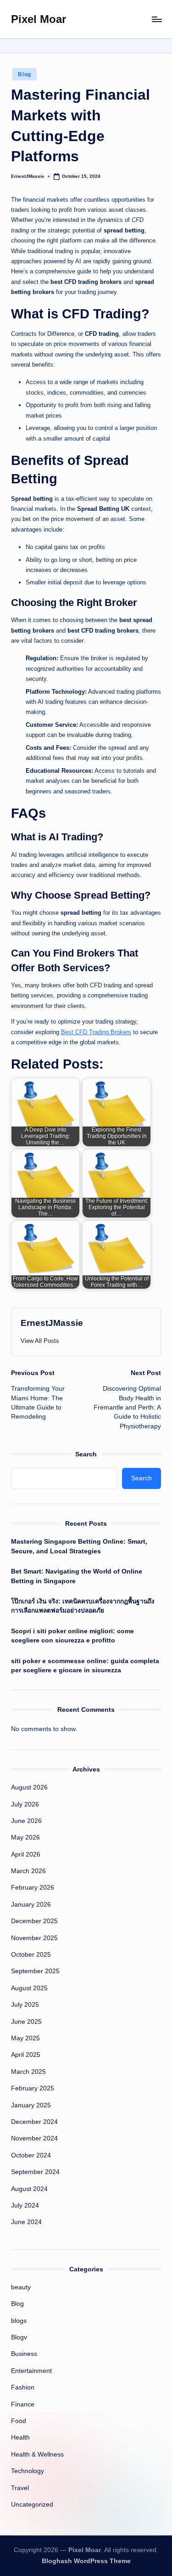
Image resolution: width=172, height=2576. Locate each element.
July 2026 (25, 1804)
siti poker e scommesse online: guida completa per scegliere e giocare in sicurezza (85, 1666)
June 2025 (26, 2022)
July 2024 (25, 2205)
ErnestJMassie (52, 1323)
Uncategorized (32, 2505)
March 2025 (28, 2072)
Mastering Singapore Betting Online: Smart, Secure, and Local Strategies (79, 1546)
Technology (28, 2471)
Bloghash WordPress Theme (86, 2561)
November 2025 (34, 1938)
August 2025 (29, 1988)
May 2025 (25, 2038)
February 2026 (33, 1888)
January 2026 (31, 1905)
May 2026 (25, 1837)
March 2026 (28, 1871)
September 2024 (35, 2172)
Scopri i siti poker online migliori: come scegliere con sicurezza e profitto (72, 1636)
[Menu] (156, 19)
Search (86, 1454)
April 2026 (26, 1854)
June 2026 (26, 1821)
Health (20, 2437)
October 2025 (31, 1955)
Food (19, 2421)
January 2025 (31, 2105)
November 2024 (34, 2138)
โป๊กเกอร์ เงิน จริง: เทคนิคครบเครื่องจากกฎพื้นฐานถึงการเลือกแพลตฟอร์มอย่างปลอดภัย (83, 1606)
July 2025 (25, 2005)
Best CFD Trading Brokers (96, 1032)
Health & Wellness (37, 2454)
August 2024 (29, 2189)
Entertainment (31, 2371)
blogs (19, 2321)
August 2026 (29, 1787)
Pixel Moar (39, 19)
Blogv (19, 2337)
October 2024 (31, 2155)
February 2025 (33, 2088)
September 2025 (35, 1971)
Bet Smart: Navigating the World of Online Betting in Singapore (77, 1576)
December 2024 (34, 2122)
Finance (23, 2404)
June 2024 (26, 2222)
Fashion (23, 2387)
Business (24, 2354)
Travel (20, 2488)
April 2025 (26, 2055)
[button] (40, 1341)
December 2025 (34, 1921)
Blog (25, 74)
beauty (21, 2287)
